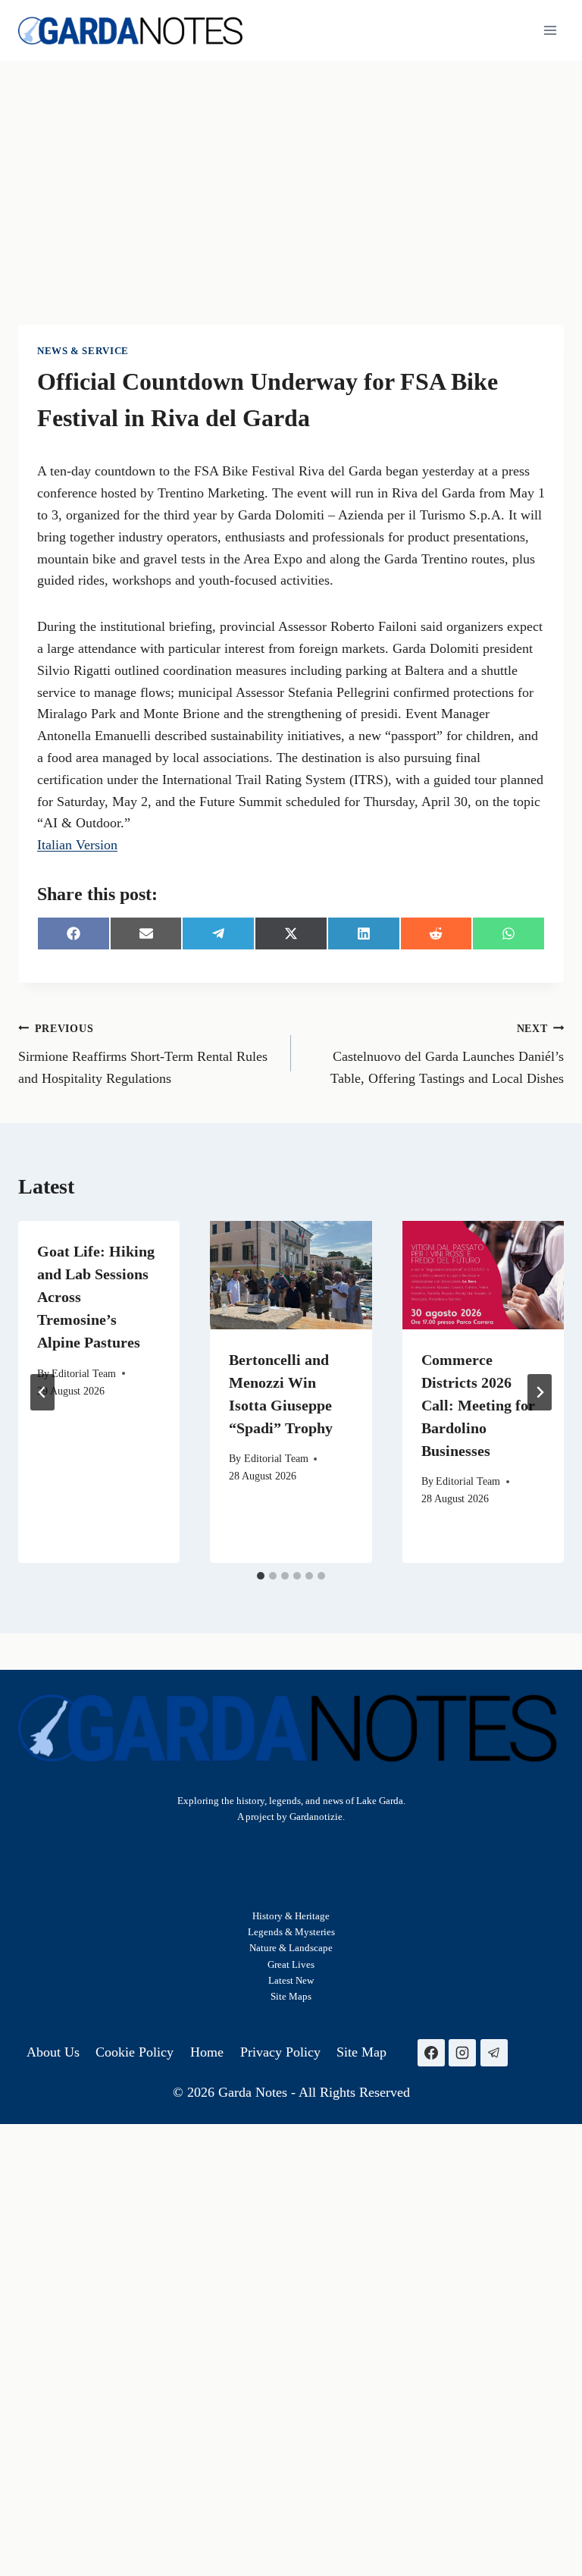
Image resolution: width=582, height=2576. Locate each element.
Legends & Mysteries (291, 1932)
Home (207, 2052)
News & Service (83, 351)
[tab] (261, 1576)
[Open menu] (550, 30)
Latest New (291, 1980)
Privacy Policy (280, 2052)
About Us (53, 2052)
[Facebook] (431, 2053)
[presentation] (291, 1275)
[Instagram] (462, 2053)
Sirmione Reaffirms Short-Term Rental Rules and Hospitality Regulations (143, 1054)
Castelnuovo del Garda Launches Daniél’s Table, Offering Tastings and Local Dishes (447, 1054)
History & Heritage (291, 1916)
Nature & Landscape (291, 1948)
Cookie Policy (135, 2052)
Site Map (289, 1996)
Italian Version (77, 845)
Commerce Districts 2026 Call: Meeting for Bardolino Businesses (478, 1405)
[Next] (540, 1392)
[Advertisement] (291, 174)
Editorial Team (84, 1373)
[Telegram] (494, 2053)
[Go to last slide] (42, 1392)
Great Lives (291, 1964)
